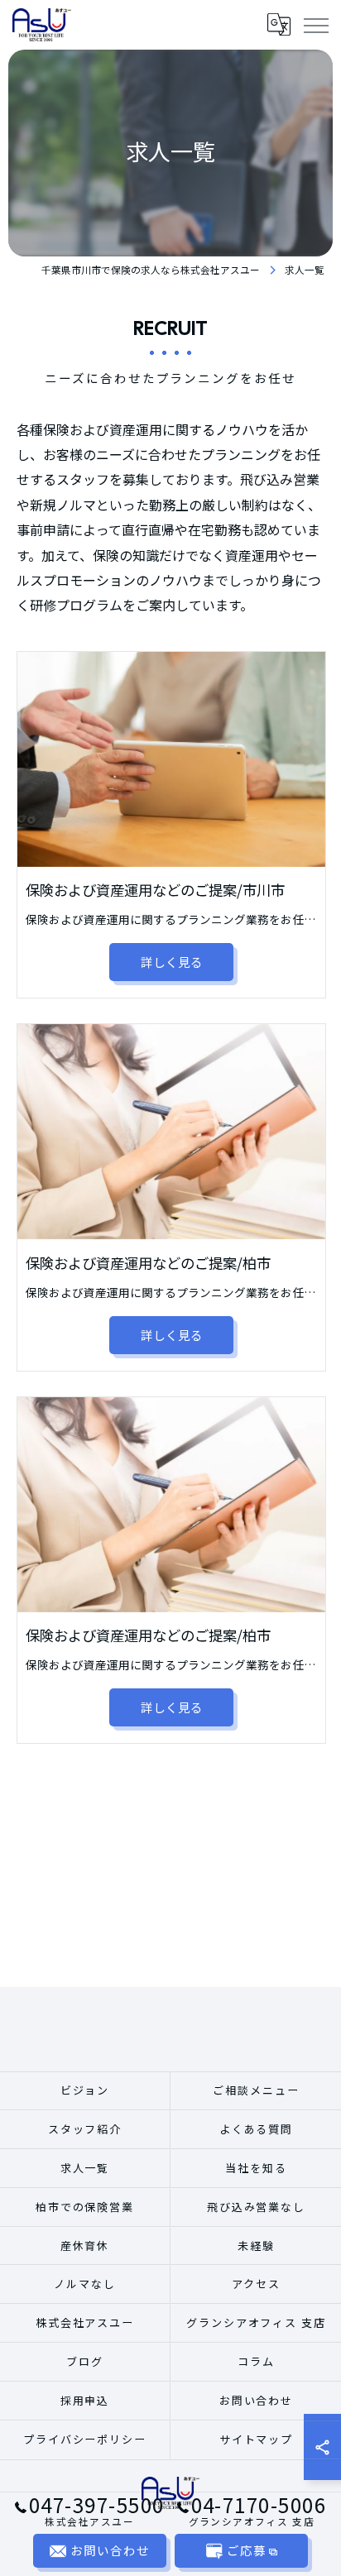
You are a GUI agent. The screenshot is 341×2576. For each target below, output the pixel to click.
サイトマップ (257, 2439)
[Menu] (315, 24)
